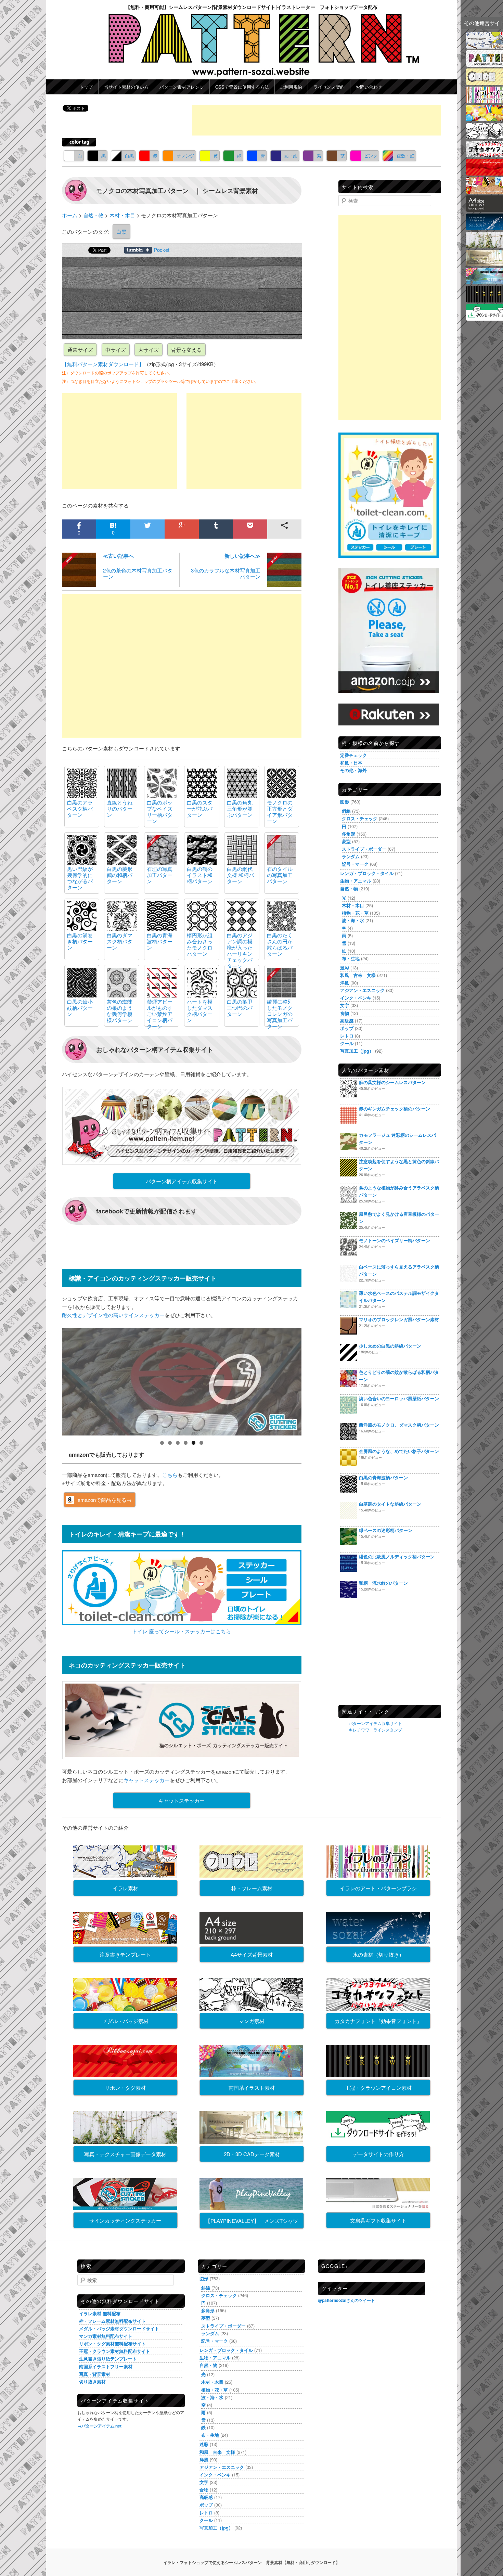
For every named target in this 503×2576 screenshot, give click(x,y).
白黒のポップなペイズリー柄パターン (160, 812)
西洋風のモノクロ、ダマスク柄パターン (399, 1425)
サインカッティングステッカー (125, 2220)
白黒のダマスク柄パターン (120, 941)
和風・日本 (351, 763)
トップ (86, 87)
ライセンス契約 (329, 87)
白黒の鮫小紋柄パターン (80, 1008)
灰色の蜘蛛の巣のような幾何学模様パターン (120, 1011)
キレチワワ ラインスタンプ (375, 1730)
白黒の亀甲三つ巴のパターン (240, 1008)
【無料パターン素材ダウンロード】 (103, 364)
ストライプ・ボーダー (364, 849)
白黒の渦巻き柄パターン (80, 941)
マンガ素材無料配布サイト (106, 2336)
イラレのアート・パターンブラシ (378, 1888)
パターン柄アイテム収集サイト (182, 1181)
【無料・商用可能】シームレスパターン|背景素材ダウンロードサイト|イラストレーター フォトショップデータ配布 (251, 7)
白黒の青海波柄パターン (160, 941)
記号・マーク (355, 864)
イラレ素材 (125, 1888)
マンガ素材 (252, 2021)
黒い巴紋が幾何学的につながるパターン (80, 878)
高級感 (347, 1021)
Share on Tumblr (138, 250)
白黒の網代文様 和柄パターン (240, 875)
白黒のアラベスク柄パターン (80, 808)
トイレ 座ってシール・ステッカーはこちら (182, 1631)
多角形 (349, 834)
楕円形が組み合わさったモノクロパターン (200, 944)
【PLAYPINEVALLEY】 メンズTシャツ (252, 2221)
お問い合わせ (369, 87)
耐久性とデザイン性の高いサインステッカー (113, 1315)
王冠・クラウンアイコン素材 (378, 2088)
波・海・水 (353, 920)
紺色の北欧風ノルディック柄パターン (397, 1556)
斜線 (346, 811)
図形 (345, 802)
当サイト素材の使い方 (126, 87)
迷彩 (345, 968)
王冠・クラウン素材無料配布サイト (115, 2351)
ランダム (351, 856)
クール (347, 1043)
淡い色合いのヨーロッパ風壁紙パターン (399, 1398)
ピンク (371, 156)
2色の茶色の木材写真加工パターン (138, 566)
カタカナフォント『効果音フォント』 (378, 2021)
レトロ (347, 1036)
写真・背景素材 (95, 2374)
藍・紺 (291, 156)
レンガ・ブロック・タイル (367, 873)
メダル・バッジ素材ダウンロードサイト (119, 2328)
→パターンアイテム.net (99, 2426)
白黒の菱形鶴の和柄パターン (120, 875)
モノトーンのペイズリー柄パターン (395, 1240)
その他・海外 (353, 770)
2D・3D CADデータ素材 (252, 2154)
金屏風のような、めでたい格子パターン (399, 1451)
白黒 (129, 156)
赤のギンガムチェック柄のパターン (395, 1109)
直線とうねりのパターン (120, 808)
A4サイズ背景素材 (252, 1954)
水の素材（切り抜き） (378, 1954)
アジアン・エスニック (362, 990)
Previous (50, 1380)
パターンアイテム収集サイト (375, 1723)
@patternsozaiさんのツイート (346, 2300)
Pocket (162, 250)
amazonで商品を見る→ (105, 1500)
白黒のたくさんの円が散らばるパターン (280, 944)
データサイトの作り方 (378, 2154)
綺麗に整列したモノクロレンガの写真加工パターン (280, 1014)
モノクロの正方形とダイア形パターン (280, 812)
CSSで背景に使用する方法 (242, 87)
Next (313, 1380)
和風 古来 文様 (358, 975)
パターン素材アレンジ (182, 87)
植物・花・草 (355, 913)
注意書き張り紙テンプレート (108, 2359)
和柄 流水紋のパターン (383, 1583)
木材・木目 (353, 905)
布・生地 (351, 958)
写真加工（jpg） (357, 1051)
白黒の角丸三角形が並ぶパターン (240, 808)
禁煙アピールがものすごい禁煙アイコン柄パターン (160, 1014)
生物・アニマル (356, 881)
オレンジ (185, 156)
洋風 (345, 983)
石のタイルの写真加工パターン (280, 875)
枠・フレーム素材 (252, 1888)
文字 (345, 1005)
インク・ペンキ (356, 998)
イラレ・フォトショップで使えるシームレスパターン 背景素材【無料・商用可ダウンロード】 (251, 2562)
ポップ (347, 1028)
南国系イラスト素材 (252, 2088)
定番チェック (353, 755)
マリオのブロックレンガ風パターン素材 (399, 1319)
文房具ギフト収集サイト (378, 2220)
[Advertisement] (317, 120)
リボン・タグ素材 (125, 2088)
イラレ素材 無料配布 (100, 2313)
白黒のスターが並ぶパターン (200, 808)
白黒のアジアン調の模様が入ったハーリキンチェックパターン (240, 950)
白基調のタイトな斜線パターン (390, 1504)
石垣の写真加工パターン (160, 875)
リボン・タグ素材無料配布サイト (112, 2343)
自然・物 (349, 888)
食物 (345, 1013)
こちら (170, 1475)
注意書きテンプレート (125, 1954)
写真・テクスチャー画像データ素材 (125, 2154)
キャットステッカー (147, 1780)
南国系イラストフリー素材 (106, 2366)
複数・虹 (405, 156)
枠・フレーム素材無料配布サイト (112, 2321)
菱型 (346, 841)
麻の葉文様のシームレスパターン (392, 1082)
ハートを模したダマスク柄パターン (200, 1011)
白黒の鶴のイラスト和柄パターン (200, 875)
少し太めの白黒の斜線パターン (390, 1346)
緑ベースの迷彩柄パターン (386, 1530)
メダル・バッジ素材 (125, 2021)
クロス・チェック (360, 818)
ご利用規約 (291, 87)
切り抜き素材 (92, 2381)
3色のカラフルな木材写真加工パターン (226, 566)
